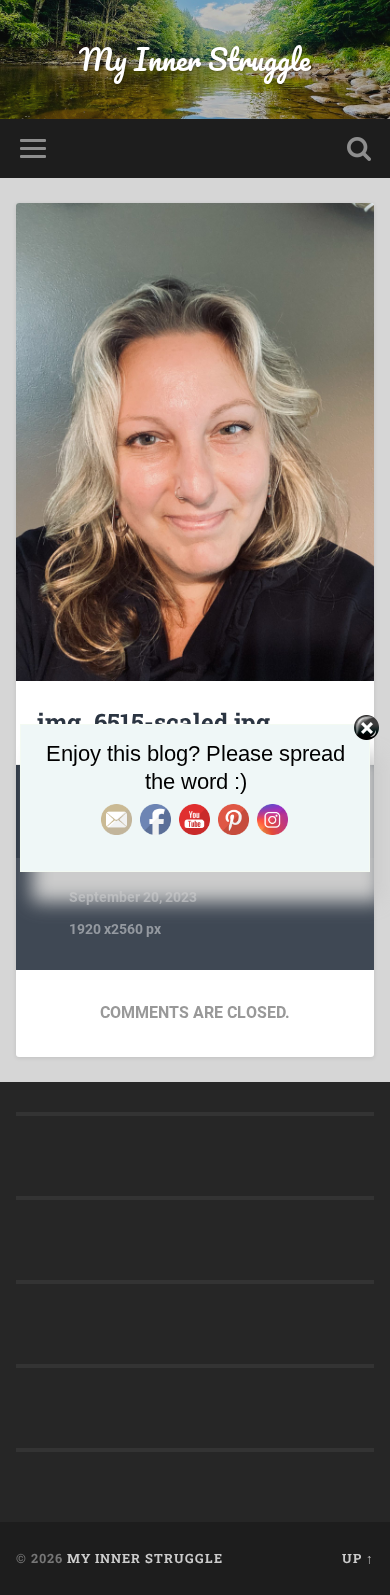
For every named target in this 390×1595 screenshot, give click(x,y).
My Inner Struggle (195, 59)
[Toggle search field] (359, 148)
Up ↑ (358, 1558)
